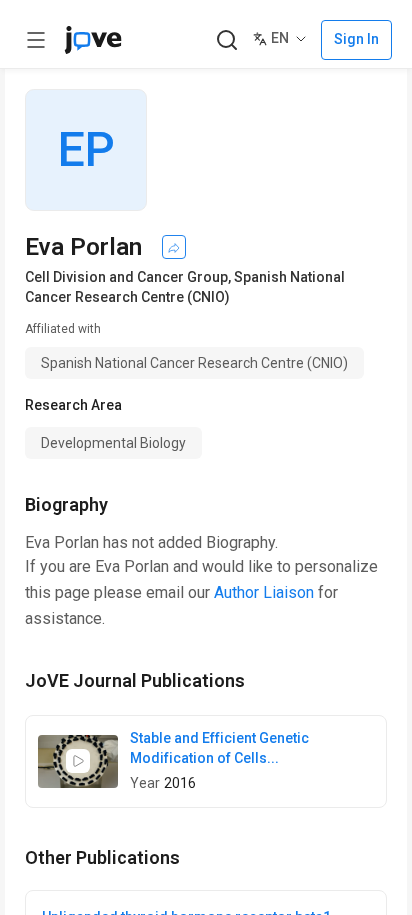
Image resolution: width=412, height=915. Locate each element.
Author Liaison (264, 592)
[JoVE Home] (93, 40)
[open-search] (226, 40)
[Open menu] (36, 40)
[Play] (78, 761)
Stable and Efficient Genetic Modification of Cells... (219, 748)
